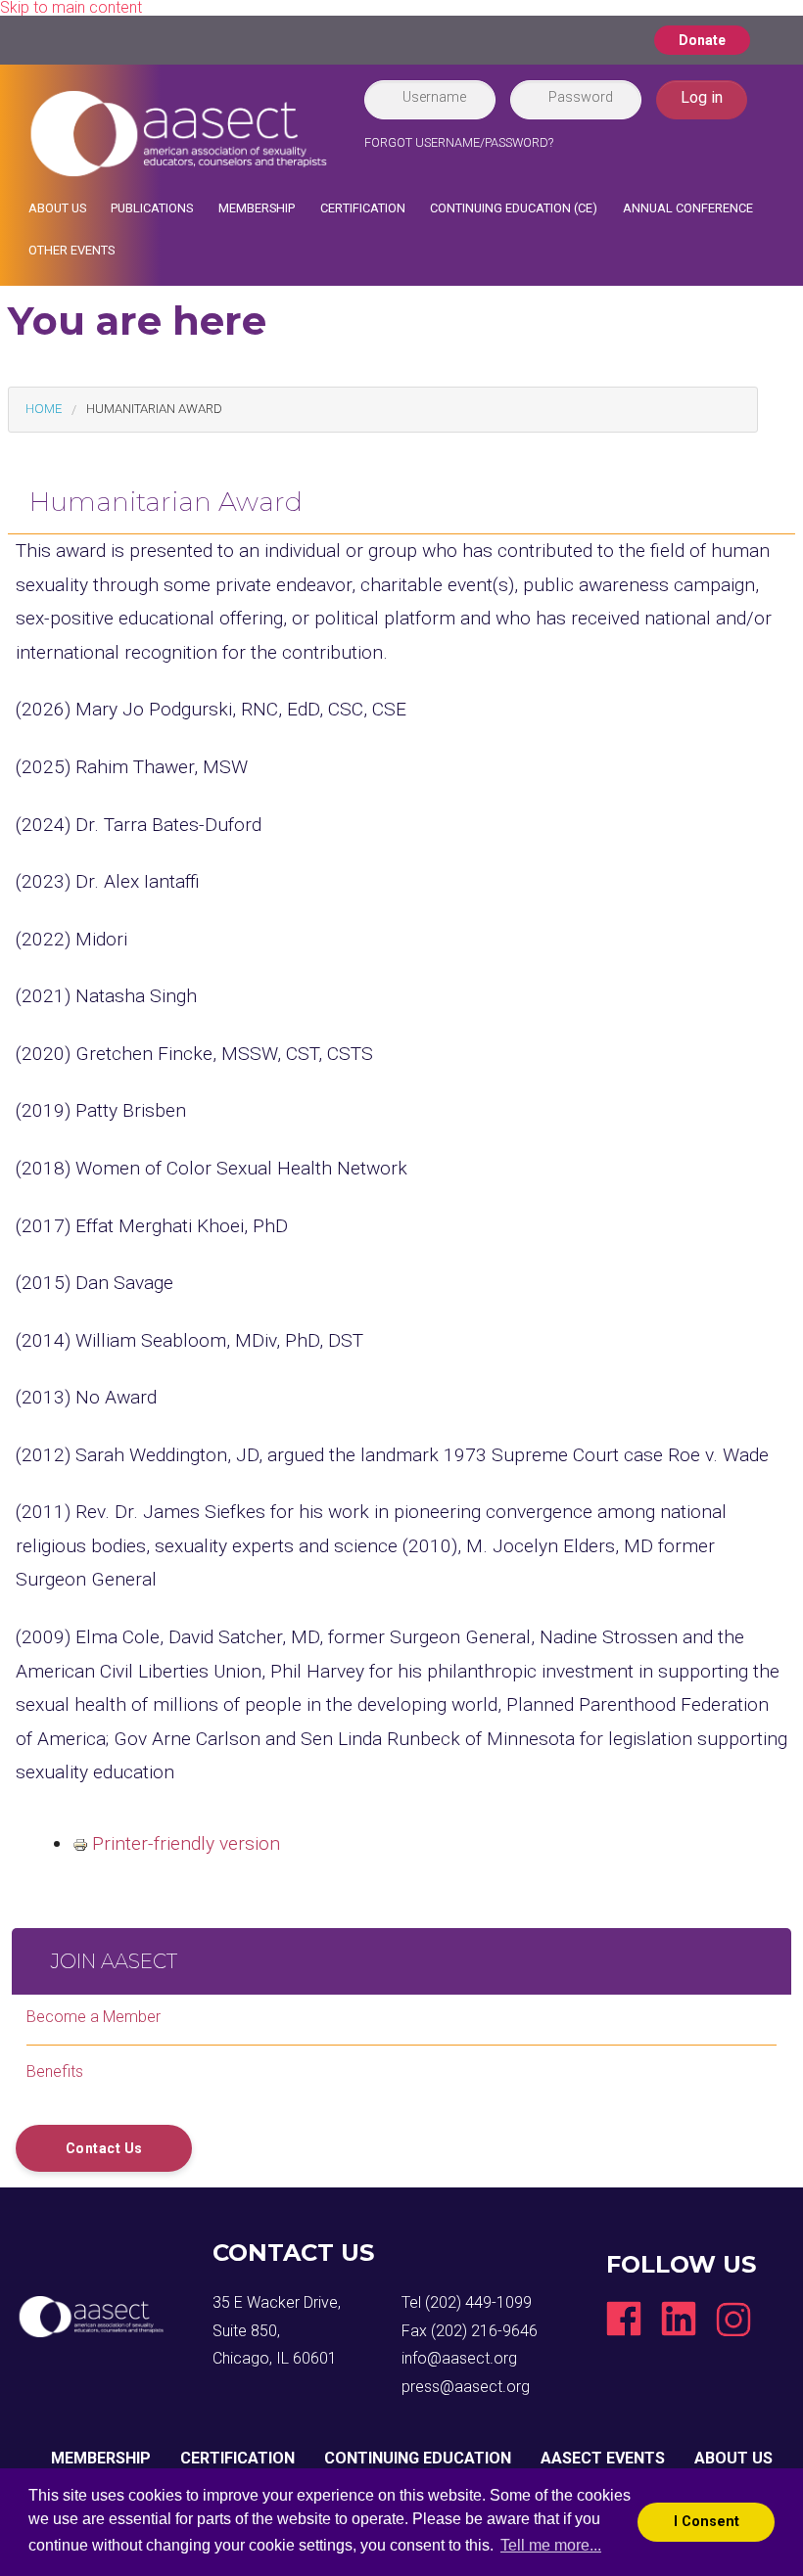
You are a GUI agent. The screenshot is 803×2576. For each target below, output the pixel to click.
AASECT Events (603, 2458)
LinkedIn (679, 2319)
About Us (57, 208)
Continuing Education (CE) (514, 208)
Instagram (733, 2319)
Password (581, 97)
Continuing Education (418, 2458)
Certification (363, 208)
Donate (702, 40)
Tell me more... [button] (551, 2545)
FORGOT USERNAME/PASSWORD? (459, 142)
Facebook (624, 2319)
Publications (152, 208)
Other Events (71, 250)
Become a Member (94, 2017)
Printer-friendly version (186, 1843)
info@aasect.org (459, 2358)
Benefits (55, 2071)
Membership (257, 208)
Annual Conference (688, 208)
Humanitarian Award (154, 409)
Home (44, 409)
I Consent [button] (707, 2522)
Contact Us (104, 2148)
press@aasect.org (466, 2387)
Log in (702, 97)
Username (434, 97)
